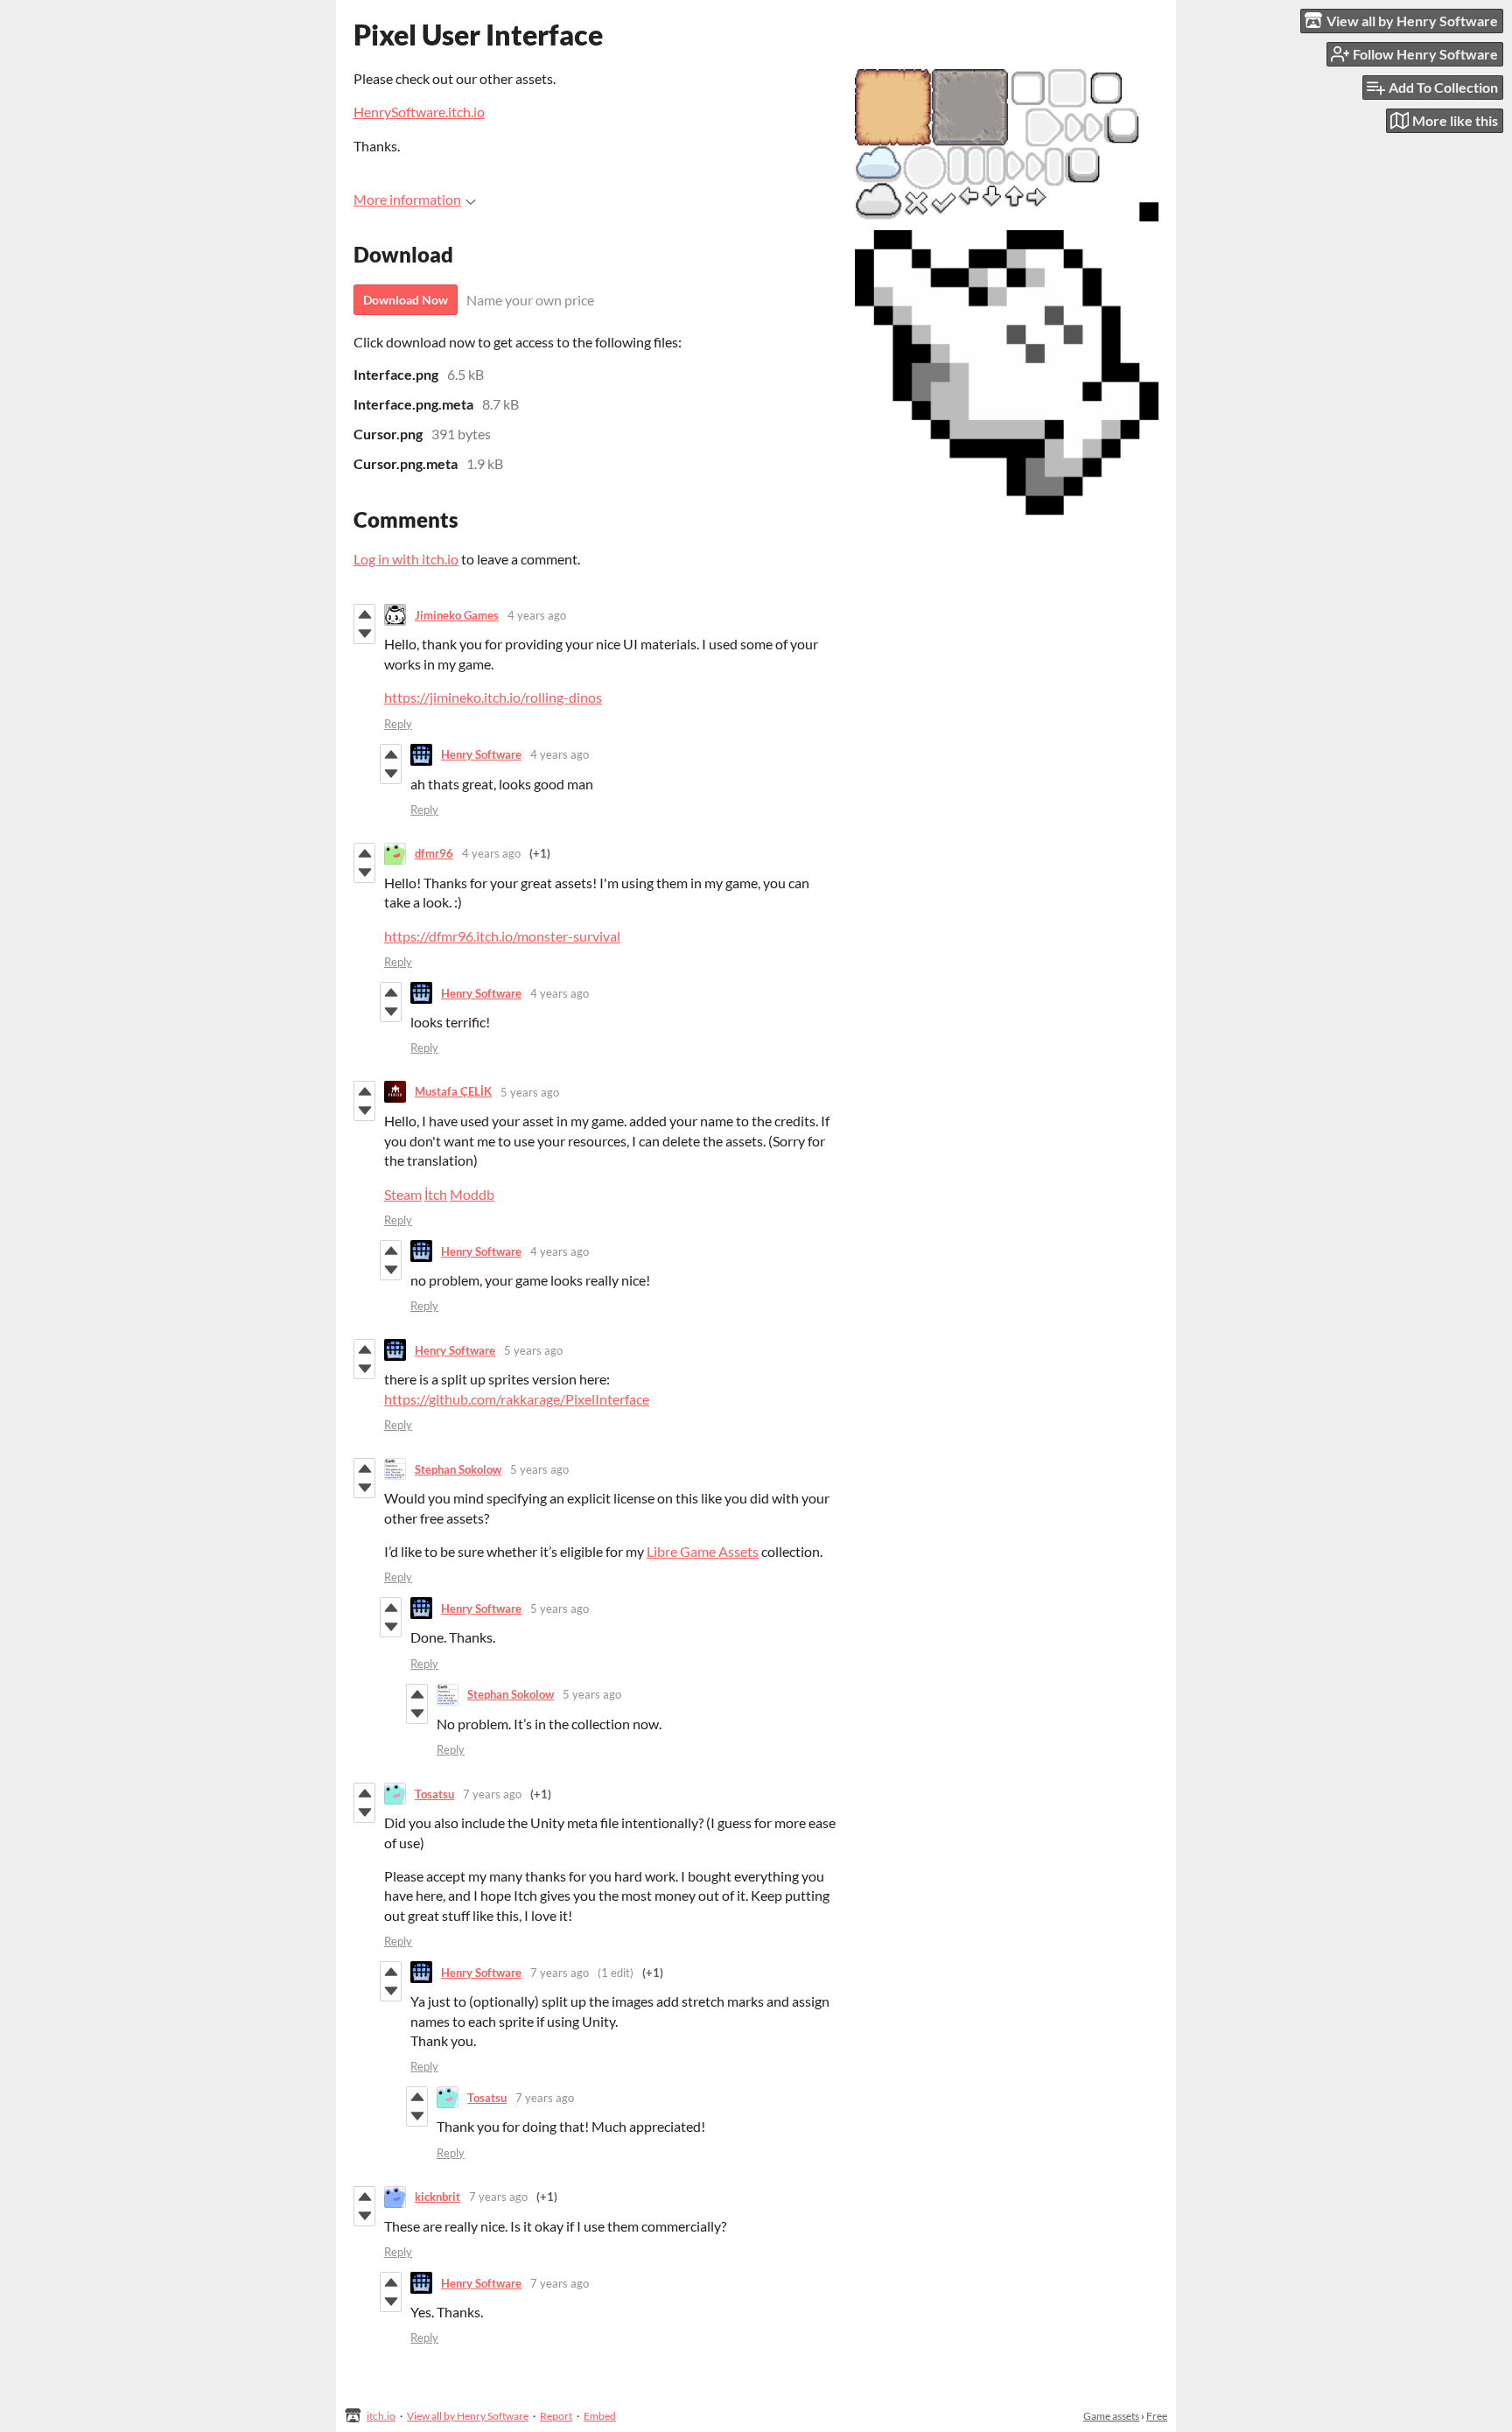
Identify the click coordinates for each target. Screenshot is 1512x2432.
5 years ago (530, 1092)
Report (556, 2416)
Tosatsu (434, 1794)
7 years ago (492, 1794)
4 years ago (537, 615)
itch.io (381, 2416)
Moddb (472, 1194)
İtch (436, 1194)
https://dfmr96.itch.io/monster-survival (502, 936)
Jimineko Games (457, 615)
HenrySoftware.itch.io (419, 112)
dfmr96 (434, 853)
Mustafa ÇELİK (453, 1091)
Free (1157, 2416)
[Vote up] (364, 614)
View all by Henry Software (468, 2416)
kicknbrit (437, 2197)
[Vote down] (364, 634)
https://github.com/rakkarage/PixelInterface (517, 1399)
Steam (403, 1194)
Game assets (1111, 2416)
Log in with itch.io (406, 559)
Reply (398, 724)
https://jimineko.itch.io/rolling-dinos (493, 697)
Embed (600, 2416)
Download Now (406, 300)
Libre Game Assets (703, 1551)
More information (407, 199)
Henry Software (481, 754)
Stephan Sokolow (458, 1469)
